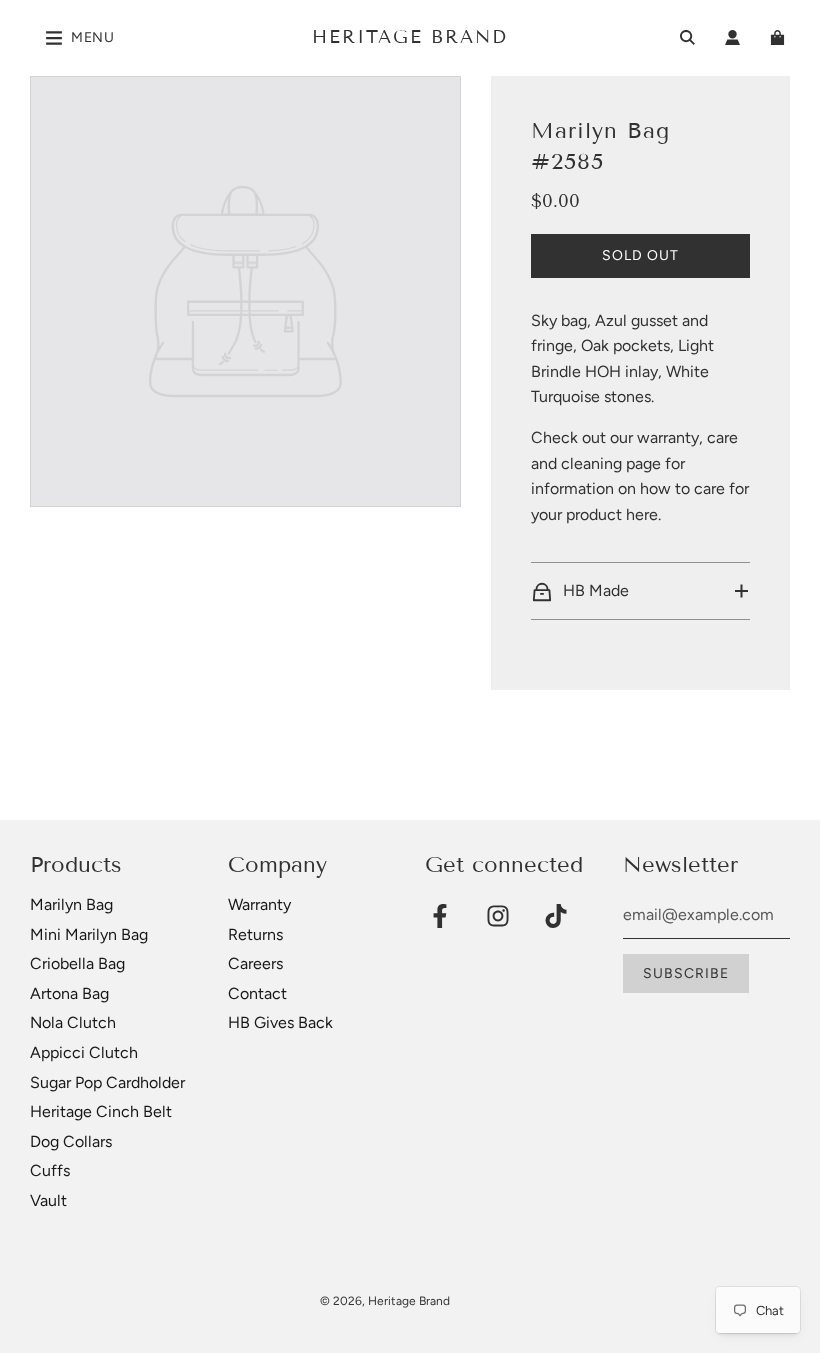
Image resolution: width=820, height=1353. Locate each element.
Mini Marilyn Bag (89, 934)
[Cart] (780, 37)
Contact (257, 993)
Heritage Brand (410, 37)
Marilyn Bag (71, 904)
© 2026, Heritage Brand (385, 1301)
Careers (255, 963)
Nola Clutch (73, 1022)
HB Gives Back (280, 1022)
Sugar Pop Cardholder (107, 1082)
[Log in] (732, 37)
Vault (48, 1200)
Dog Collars (71, 1141)
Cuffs (50, 1170)
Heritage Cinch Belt (101, 1111)
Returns (255, 934)
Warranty (259, 904)
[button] (640, 591)
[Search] (687, 37)
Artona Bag (69, 993)
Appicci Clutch (84, 1052)
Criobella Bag (77, 963)
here (642, 514)
